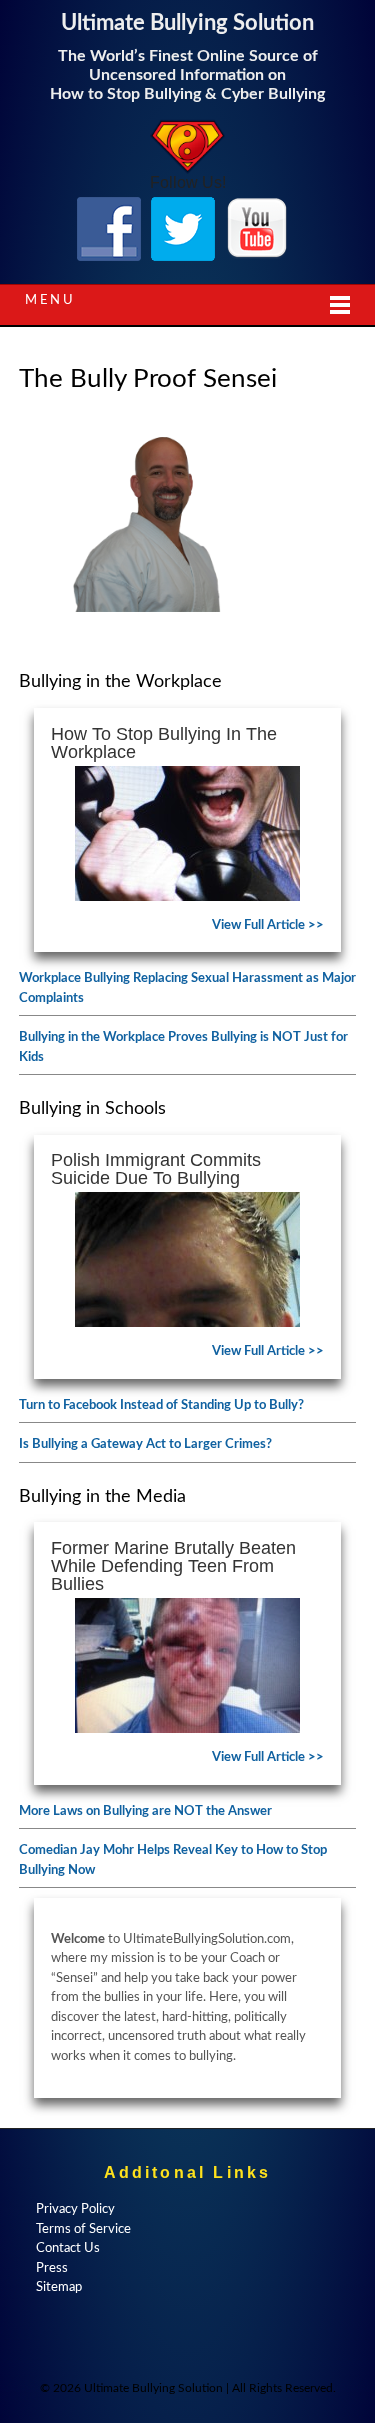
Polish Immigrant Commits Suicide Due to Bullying (156, 1169)
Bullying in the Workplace (120, 682)
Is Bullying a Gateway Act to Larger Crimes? (145, 1444)
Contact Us (68, 2248)
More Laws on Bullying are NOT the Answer (145, 1811)
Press (52, 2268)
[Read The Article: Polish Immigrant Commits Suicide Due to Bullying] (188, 1259)
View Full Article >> (268, 925)
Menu (50, 300)
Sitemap (59, 2287)
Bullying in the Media (102, 1497)
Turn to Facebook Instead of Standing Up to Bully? (161, 1405)
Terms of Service (83, 2229)
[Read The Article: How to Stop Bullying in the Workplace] (188, 833)
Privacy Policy (75, 2209)
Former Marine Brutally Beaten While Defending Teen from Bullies (173, 1566)
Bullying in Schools (92, 1109)
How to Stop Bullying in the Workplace (164, 743)
